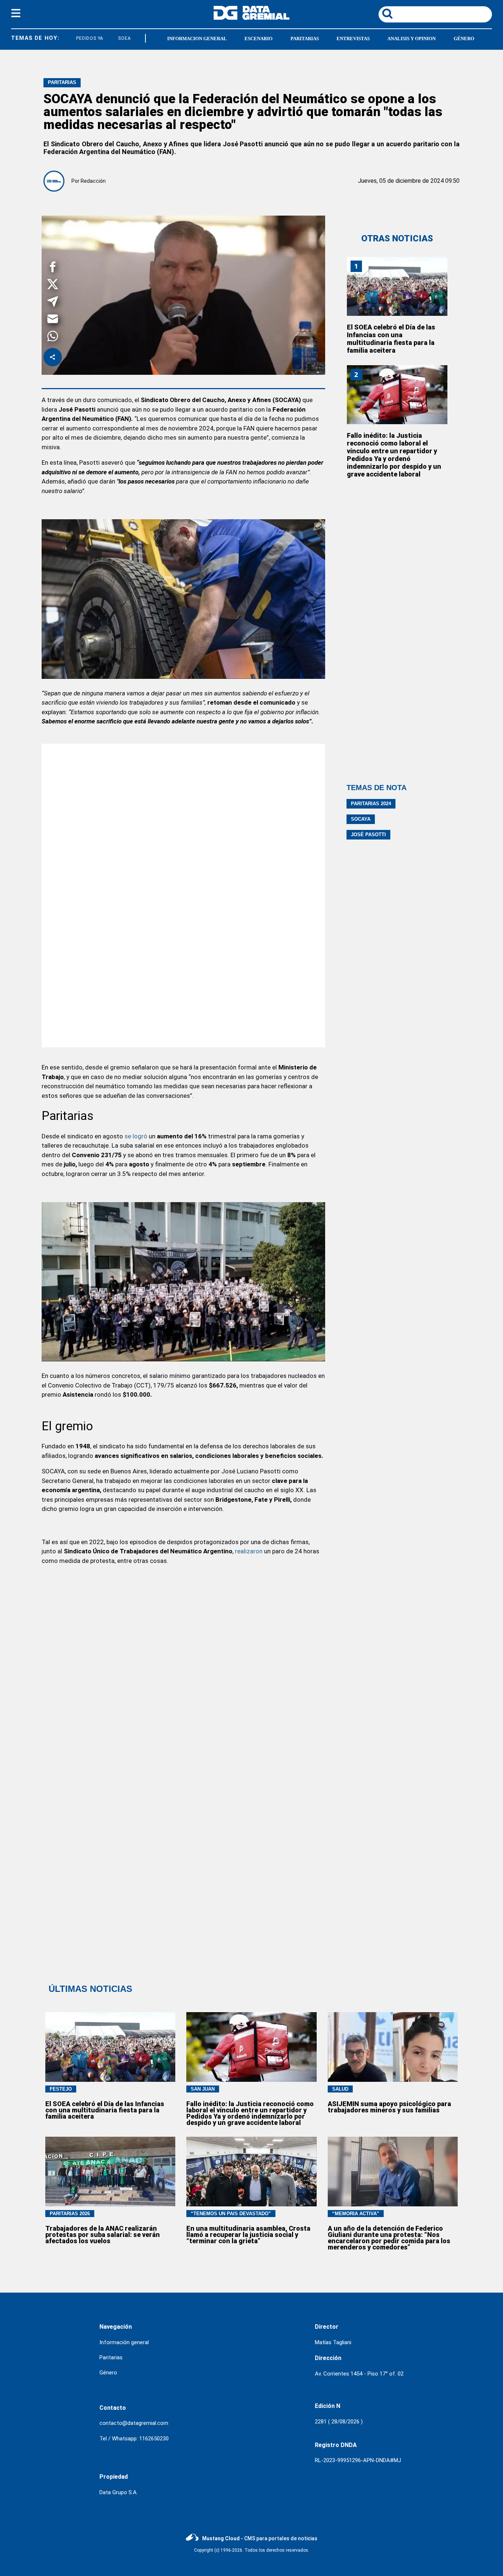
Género (464, 39)
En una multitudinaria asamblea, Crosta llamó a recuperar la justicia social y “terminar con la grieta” (248, 2235)
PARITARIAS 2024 (371, 804)
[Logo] (251, 18)
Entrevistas (353, 39)
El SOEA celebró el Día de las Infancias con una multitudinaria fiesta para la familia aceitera (391, 339)
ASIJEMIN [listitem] (140, 38)
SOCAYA (361, 819)
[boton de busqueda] (387, 14)
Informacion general (197, 39)
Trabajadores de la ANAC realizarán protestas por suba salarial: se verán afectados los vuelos (103, 2235)
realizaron (249, 1551)
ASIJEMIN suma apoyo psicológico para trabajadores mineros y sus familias (389, 2107)
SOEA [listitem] (109, 38)
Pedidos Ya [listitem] (74, 38)
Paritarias (305, 39)
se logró (136, 1136)
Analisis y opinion (411, 39)
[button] (53, 268)
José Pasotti (368, 835)
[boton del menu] (16, 14)
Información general (124, 2342)
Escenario (258, 39)
